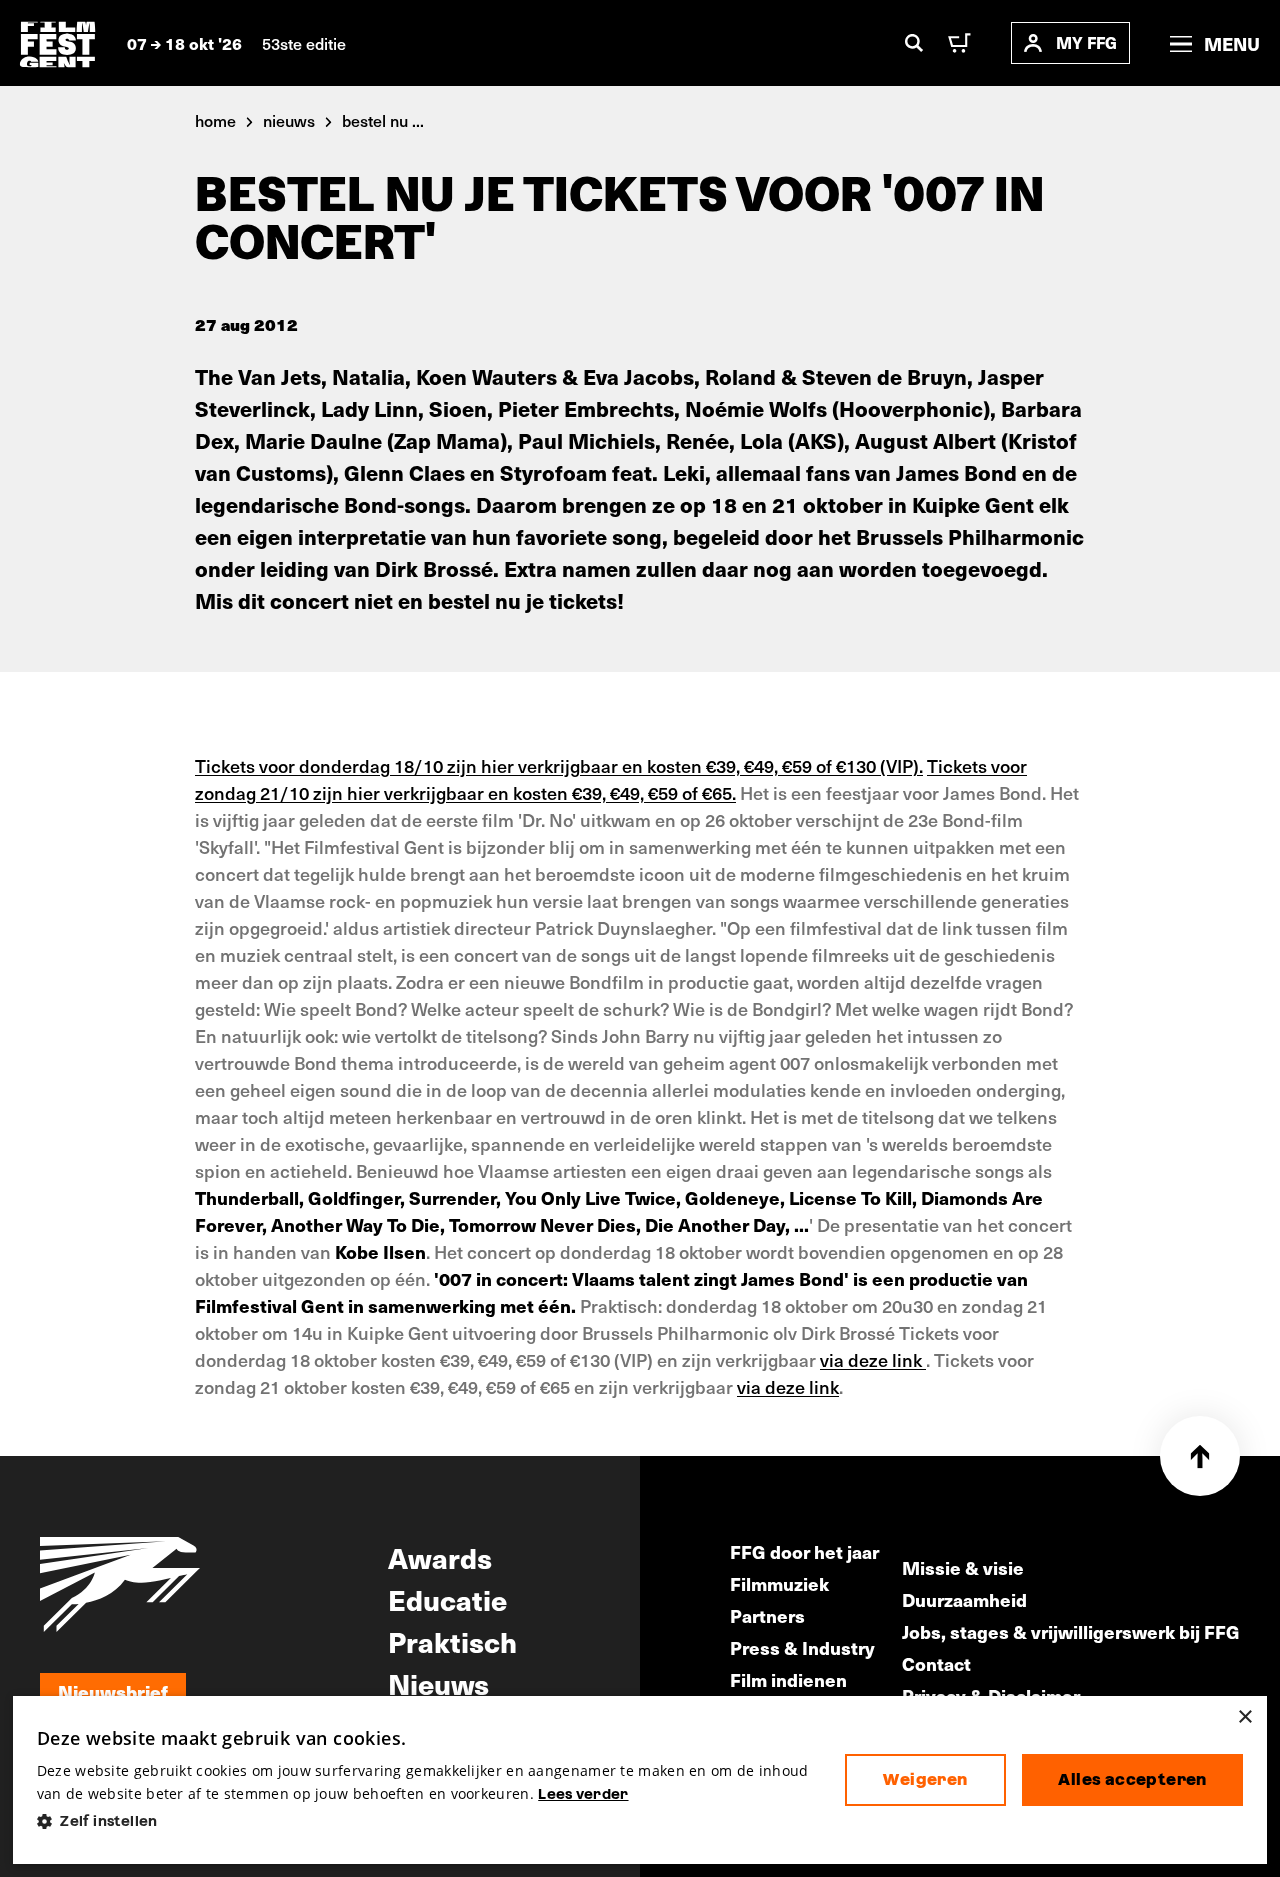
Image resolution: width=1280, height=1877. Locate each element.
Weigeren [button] (925, 1779)
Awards (440, 1557)
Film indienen (788, 1679)
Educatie (447, 1599)
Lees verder (583, 1794)
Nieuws (438, 1683)
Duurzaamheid (964, 1599)
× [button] (1244, 1717)
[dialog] (640, 1780)
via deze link (873, 1359)
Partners (767, 1615)
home (215, 120)
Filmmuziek (779, 1583)
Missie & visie (963, 1567)
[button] (425, 1821)
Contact (936, 1663)
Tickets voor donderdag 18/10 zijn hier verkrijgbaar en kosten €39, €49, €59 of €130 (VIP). (559, 765)
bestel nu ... (383, 120)
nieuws (289, 120)
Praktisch (452, 1641)
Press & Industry (802, 1647)
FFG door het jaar (804, 1551)
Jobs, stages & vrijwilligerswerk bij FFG (1071, 1631)
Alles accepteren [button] (1132, 1779)
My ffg (1086, 42)
